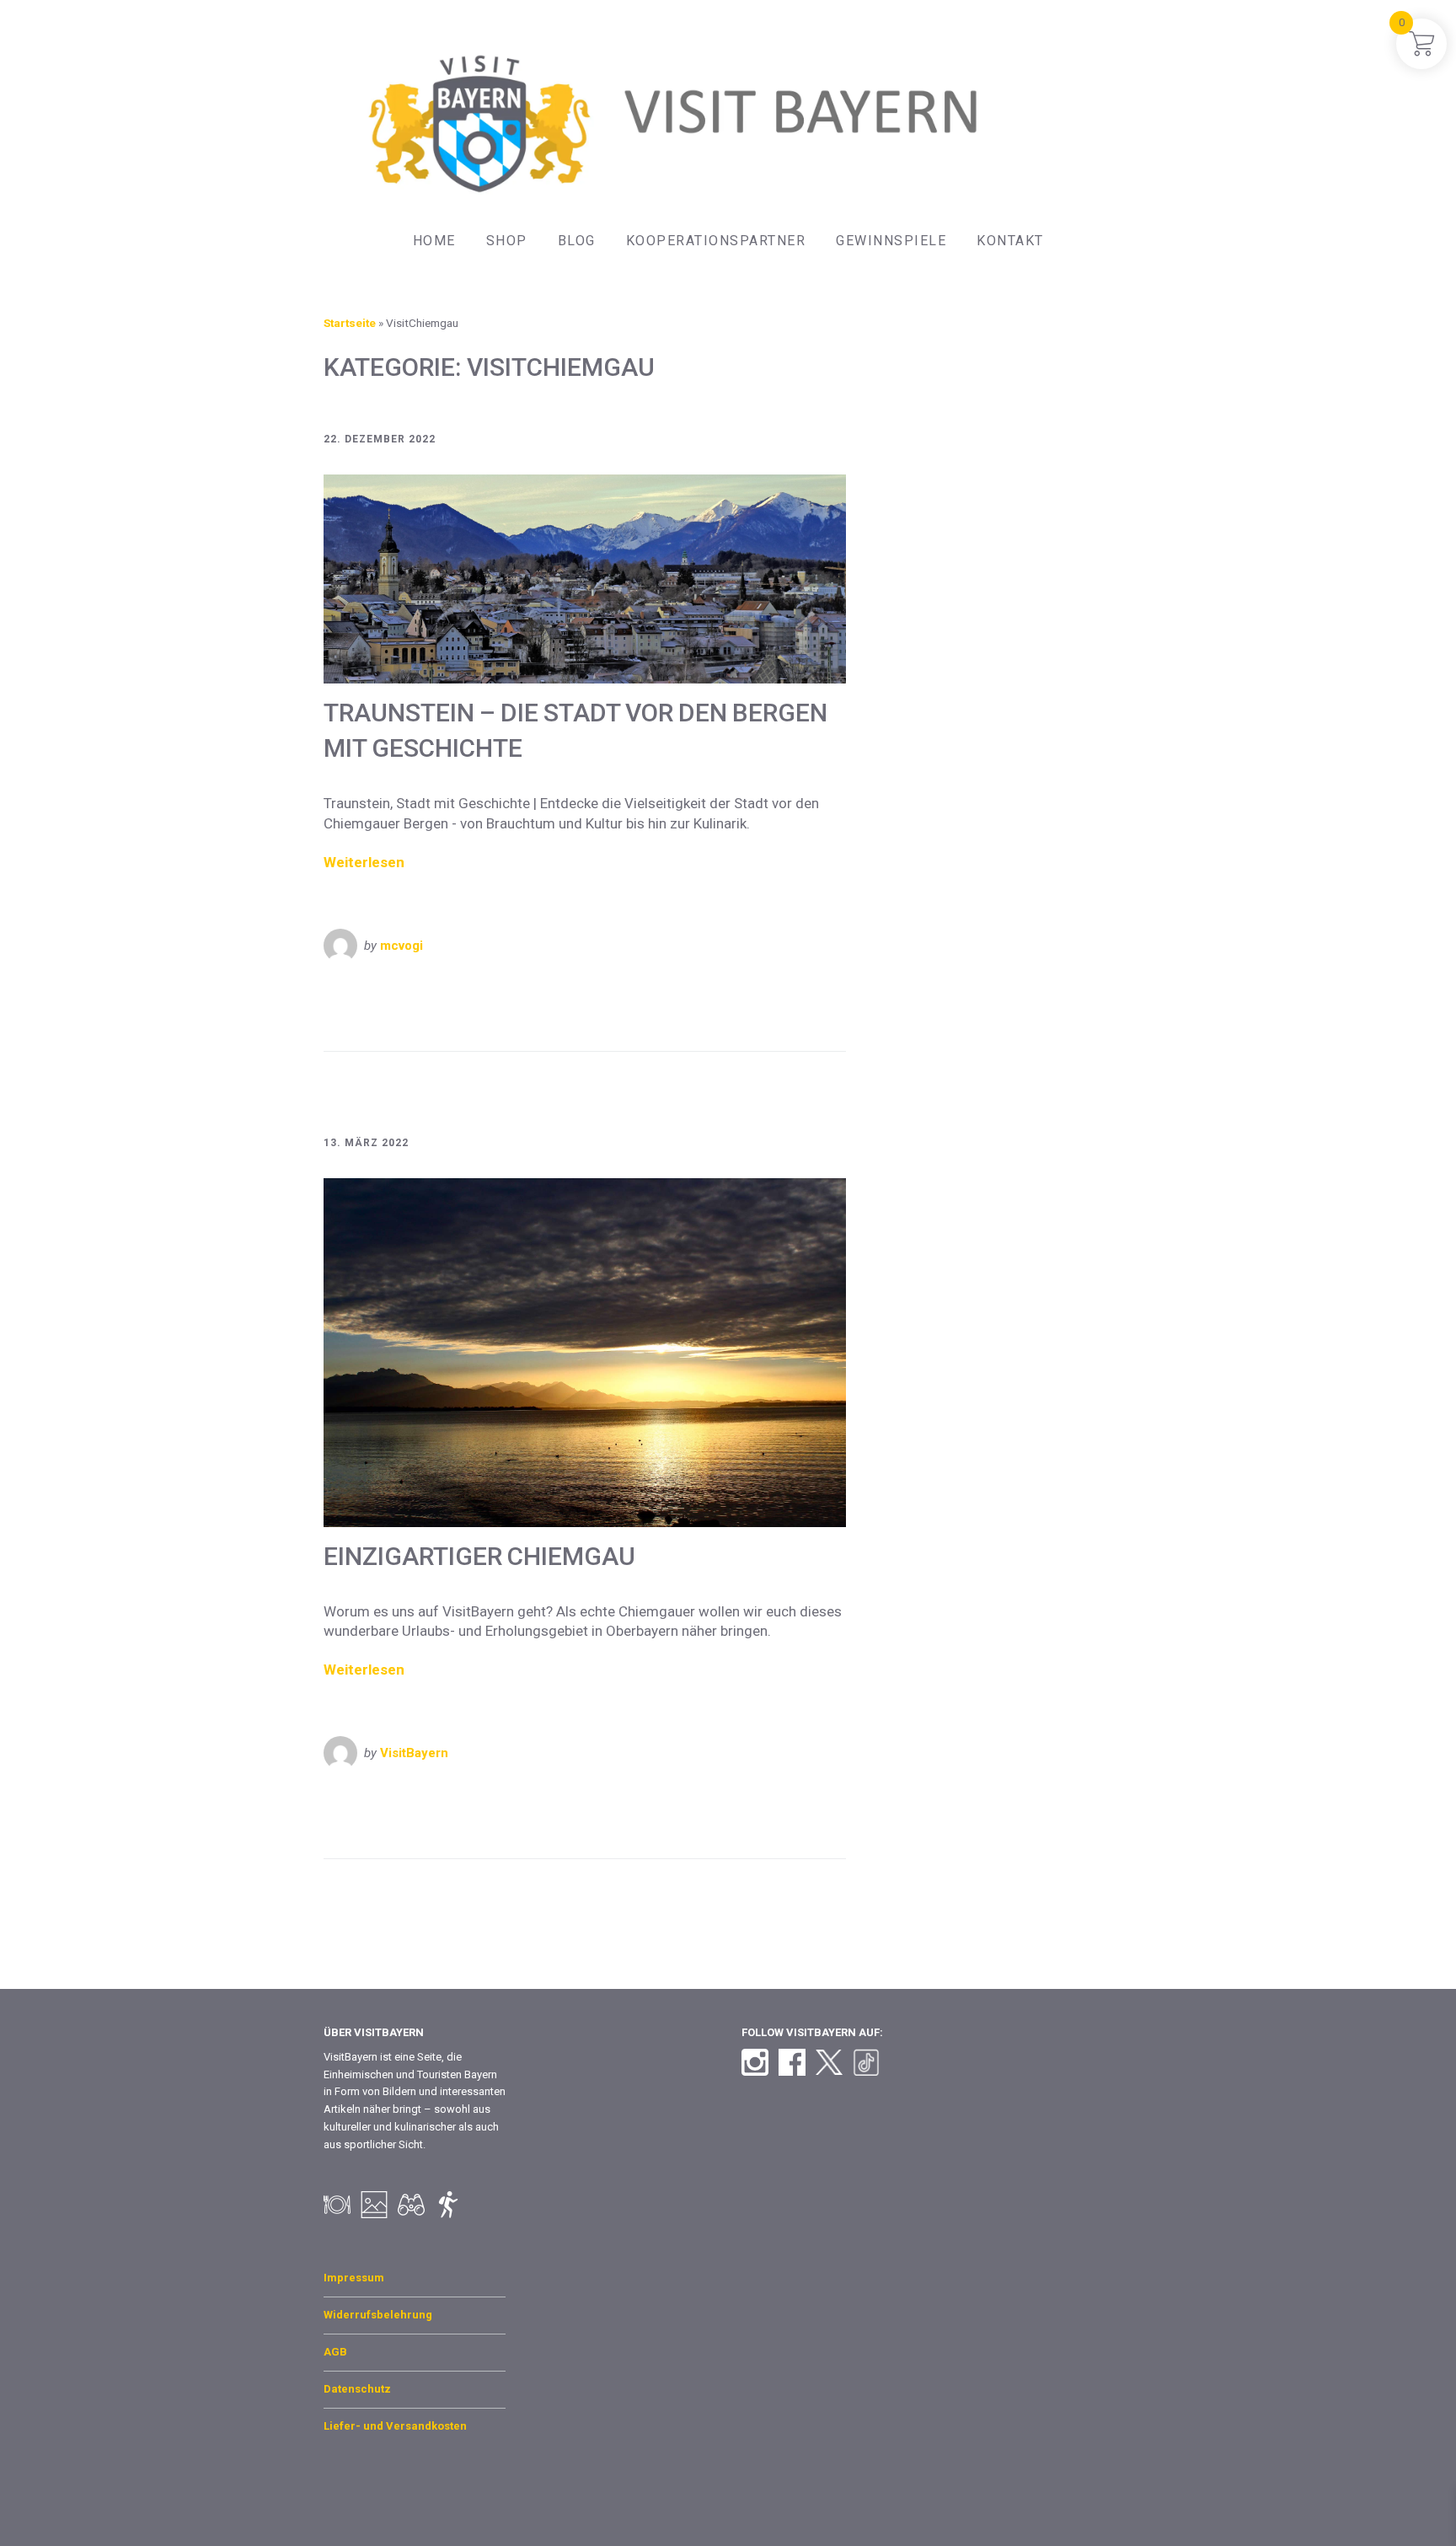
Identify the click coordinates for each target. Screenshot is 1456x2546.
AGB (335, 2352)
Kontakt (1010, 241)
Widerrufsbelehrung (378, 2315)
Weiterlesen (364, 862)
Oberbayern (420, 989)
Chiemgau (369, 1014)
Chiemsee (435, 1014)
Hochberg (498, 1014)
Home (434, 241)
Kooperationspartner (716, 241)
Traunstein (682, 1014)
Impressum (354, 2278)
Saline (626, 1014)
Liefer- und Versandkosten (395, 2426)
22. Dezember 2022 (380, 439)
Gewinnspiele (891, 241)
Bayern (359, 989)
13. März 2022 (366, 1143)
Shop (507, 241)
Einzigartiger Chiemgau (479, 1556)
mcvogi (401, 946)
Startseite (350, 323)
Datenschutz (357, 2389)
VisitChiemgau (573, 989)
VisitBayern (493, 989)
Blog (577, 241)
